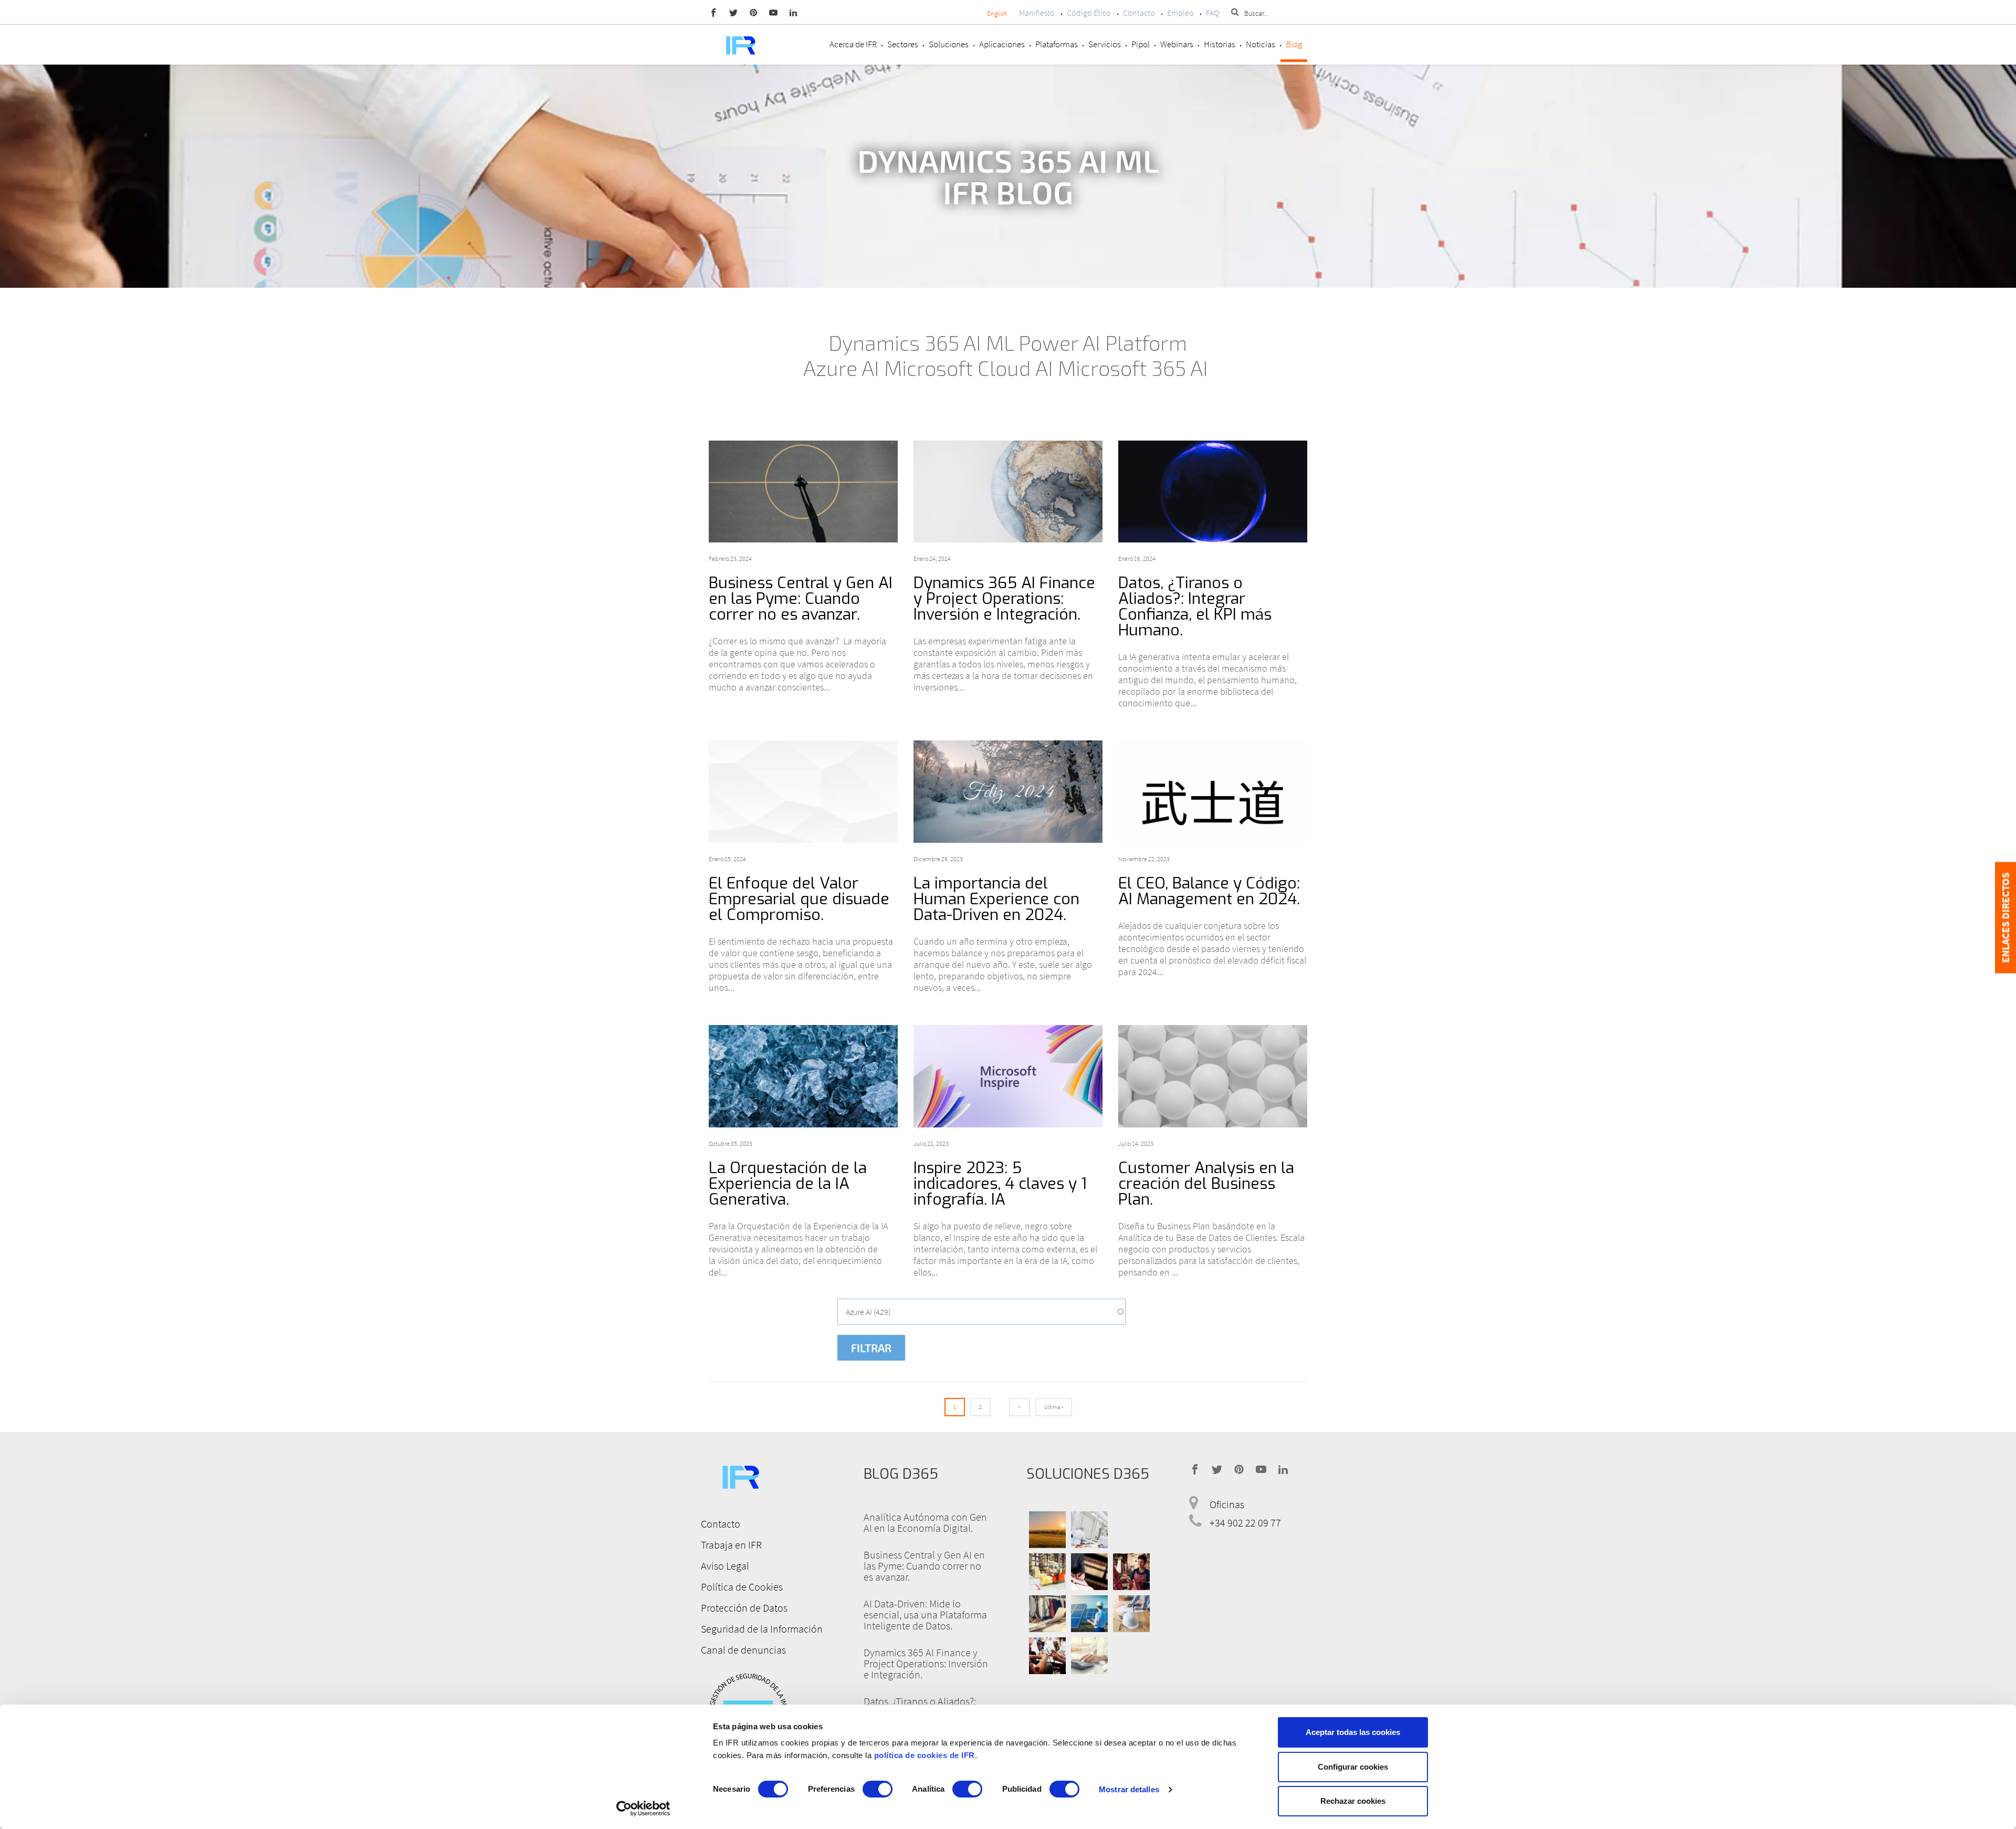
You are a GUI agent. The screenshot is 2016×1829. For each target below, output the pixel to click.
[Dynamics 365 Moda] (1047, 1614)
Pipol (1141, 44)
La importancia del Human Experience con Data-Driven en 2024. (996, 899)
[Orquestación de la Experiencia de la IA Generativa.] (803, 1076)
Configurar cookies (1353, 1767)
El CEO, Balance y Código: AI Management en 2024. (1209, 891)
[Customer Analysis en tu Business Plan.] (1213, 1076)
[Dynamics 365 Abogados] (1089, 1572)
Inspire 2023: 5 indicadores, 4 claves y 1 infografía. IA (1000, 1184)
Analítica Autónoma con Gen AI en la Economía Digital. (925, 1522)
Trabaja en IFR (731, 1545)
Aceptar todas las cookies (1353, 1732)
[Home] (740, 44)
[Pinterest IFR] (753, 12)
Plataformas (1057, 44)
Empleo (1180, 13)
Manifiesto (1037, 13)
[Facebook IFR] (713, 12)
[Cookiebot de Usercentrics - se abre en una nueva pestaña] (643, 1809)
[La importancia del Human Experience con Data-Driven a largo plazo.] (1008, 792)
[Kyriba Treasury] (1089, 1656)
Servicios (1105, 44)
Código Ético (1089, 13)
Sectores (903, 44)
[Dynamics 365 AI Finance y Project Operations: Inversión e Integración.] (1008, 492)
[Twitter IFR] (733, 12)
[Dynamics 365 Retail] (1131, 1572)
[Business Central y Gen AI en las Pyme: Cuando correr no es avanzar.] (803, 492)
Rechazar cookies (1353, 1801)
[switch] (878, 1789)
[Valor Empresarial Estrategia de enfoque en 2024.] (803, 792)
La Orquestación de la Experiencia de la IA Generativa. (788, 1184)
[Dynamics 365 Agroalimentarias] (1047, 1530)
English (997, 13)
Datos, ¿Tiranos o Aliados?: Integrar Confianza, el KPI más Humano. (1195, 607)
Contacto (1139, 13)
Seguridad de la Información (762, 1629)
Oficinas (1227, 1504)
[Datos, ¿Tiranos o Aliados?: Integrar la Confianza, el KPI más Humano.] (1213, 492)
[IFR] (740, 1475)
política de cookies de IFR (925, 1755)
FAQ (1212, 13)
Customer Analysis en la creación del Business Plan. (1206, 1184)
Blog (1294, 44)
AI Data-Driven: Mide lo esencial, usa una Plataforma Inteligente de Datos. (925, 1614)
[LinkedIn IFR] (793, 12)
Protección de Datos (744, 1608)
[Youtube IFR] (773, 12)
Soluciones (949, 44)
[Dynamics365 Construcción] (1131, 1614)
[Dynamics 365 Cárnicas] (1089, 1530)
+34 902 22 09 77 (1245, 1523)
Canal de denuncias (743, 1650)
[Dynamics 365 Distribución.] (1047, 1572)
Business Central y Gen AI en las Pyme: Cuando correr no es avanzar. (801, 599)
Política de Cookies (742, 1587)
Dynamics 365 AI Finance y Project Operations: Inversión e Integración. (1004, 599)
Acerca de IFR (853, 44)
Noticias (1261, 44)
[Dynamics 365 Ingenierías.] (1089, 1614)
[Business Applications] (1047, 1656)
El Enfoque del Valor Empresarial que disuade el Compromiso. (799, 899)
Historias (1220, 44)
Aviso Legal (725, 1566)
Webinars (1177, 44)
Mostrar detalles (1129, 1789)
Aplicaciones (1002, 44)
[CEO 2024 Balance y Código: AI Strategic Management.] (1213, 792)
